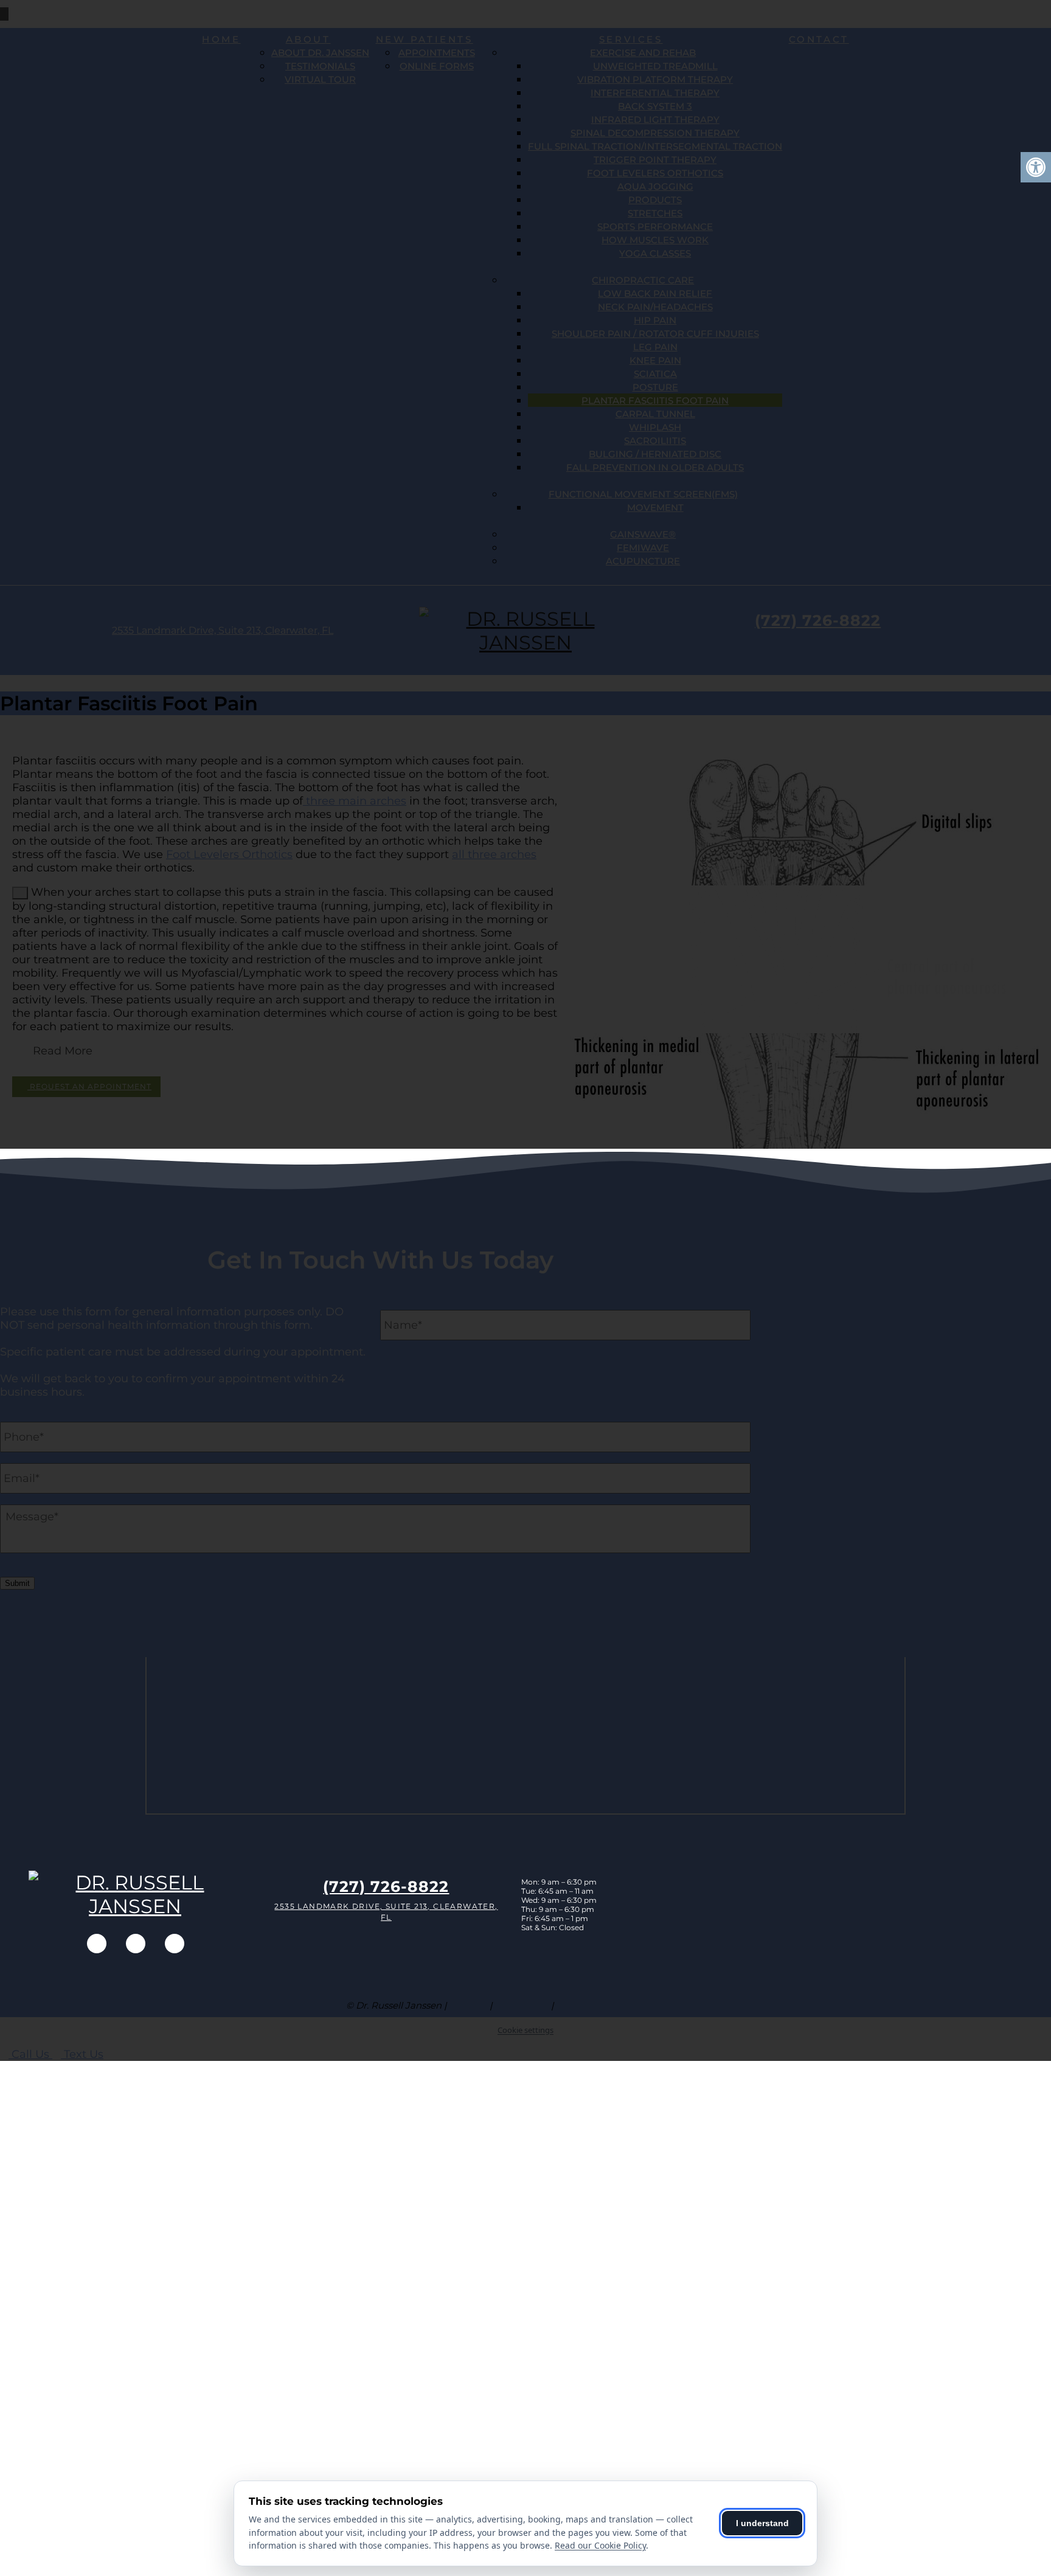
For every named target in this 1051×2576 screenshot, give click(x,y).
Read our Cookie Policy (600, 2545)
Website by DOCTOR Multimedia (631, 2005)
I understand (762, 2523)
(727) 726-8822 (386, 1886)
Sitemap (468, 2005)
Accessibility (522, 2005)
